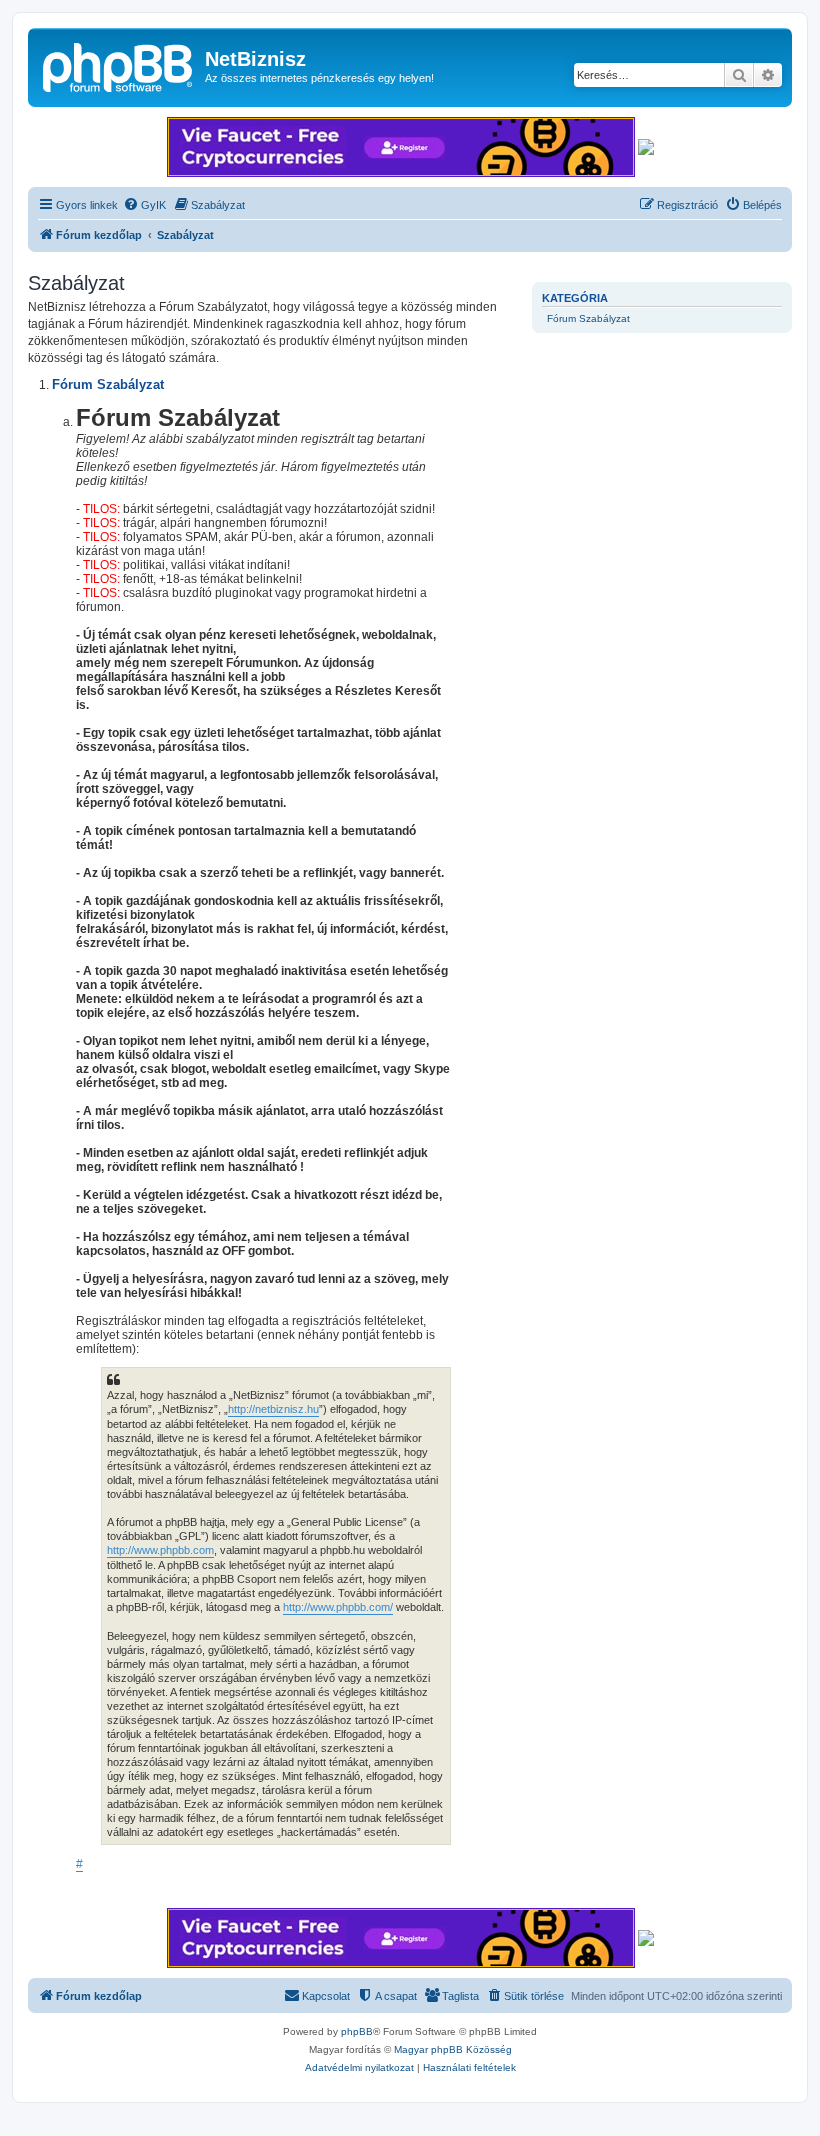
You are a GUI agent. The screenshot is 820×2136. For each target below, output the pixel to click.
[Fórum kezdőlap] (119, 65)
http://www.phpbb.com (160, 1550)
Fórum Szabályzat (588, 318)
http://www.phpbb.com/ (338, 1607)
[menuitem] (144, 205)
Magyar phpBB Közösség (453, 2049)
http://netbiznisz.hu (273, 1409)
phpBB (357, 2031)
